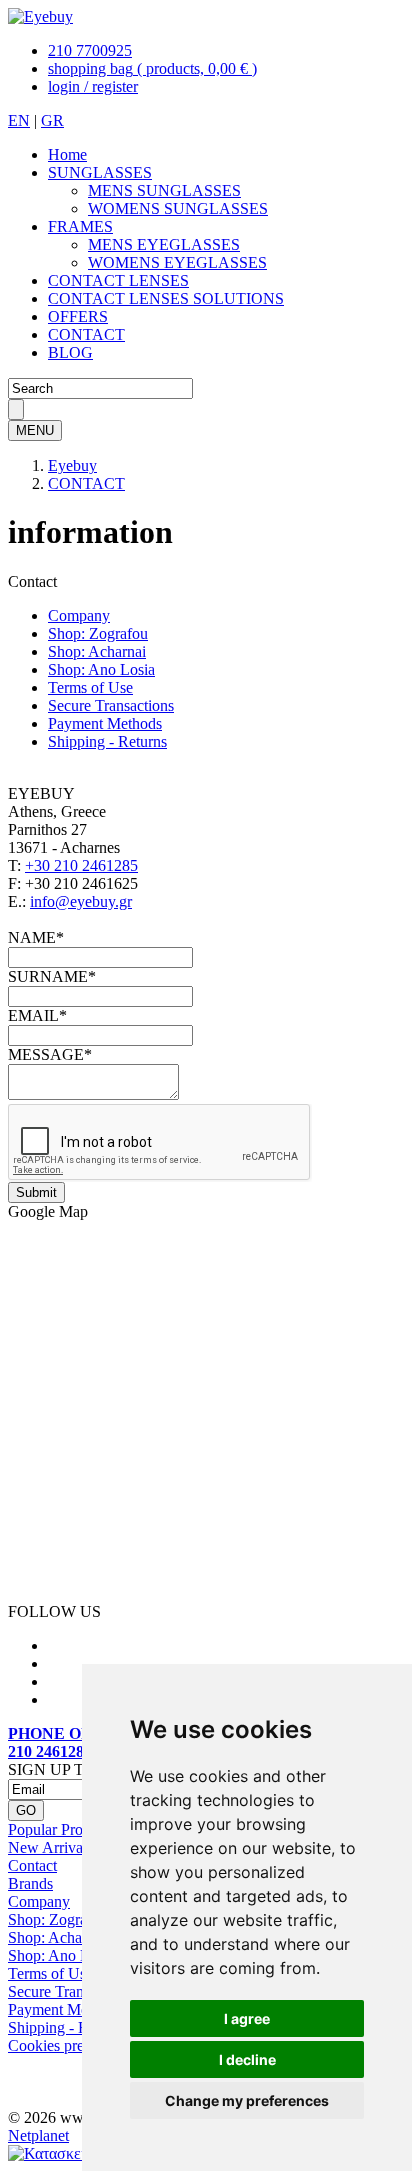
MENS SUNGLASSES (164, 190)
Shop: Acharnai (97, 651)
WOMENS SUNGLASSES (178, 208)
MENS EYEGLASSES (164, 244)
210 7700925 (90, 50)
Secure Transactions (111, 705)
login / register (93, 86)
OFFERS (78, 316)
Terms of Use (90, 687)
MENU (35, 430)
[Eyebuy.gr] (40, 16)
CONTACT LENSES (118, 280)
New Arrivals (50, 1847)
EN (19, 120)
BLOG (70, 352)
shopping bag (152, 68)
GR (52, 120)
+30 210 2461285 (81, 865)
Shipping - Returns (107, 741)
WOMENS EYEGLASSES (177, 262)
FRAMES (80, 226)
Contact (32, 1865)
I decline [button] (247, 2059)
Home (67, 154)
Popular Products (62, 1829)
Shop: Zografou (98, 633)
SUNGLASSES (100, 172)
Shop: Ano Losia (101, 669)
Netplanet (38, 2135)
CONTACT (86, 334)
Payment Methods (105, 723)
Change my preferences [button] (247, 2100)
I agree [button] (247, 2018)
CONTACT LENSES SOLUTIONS (166, 298)
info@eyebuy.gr (81, 901)
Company (79, 615)
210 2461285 (50, 1751)
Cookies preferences (72, 2045)
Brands (30, 1883)
